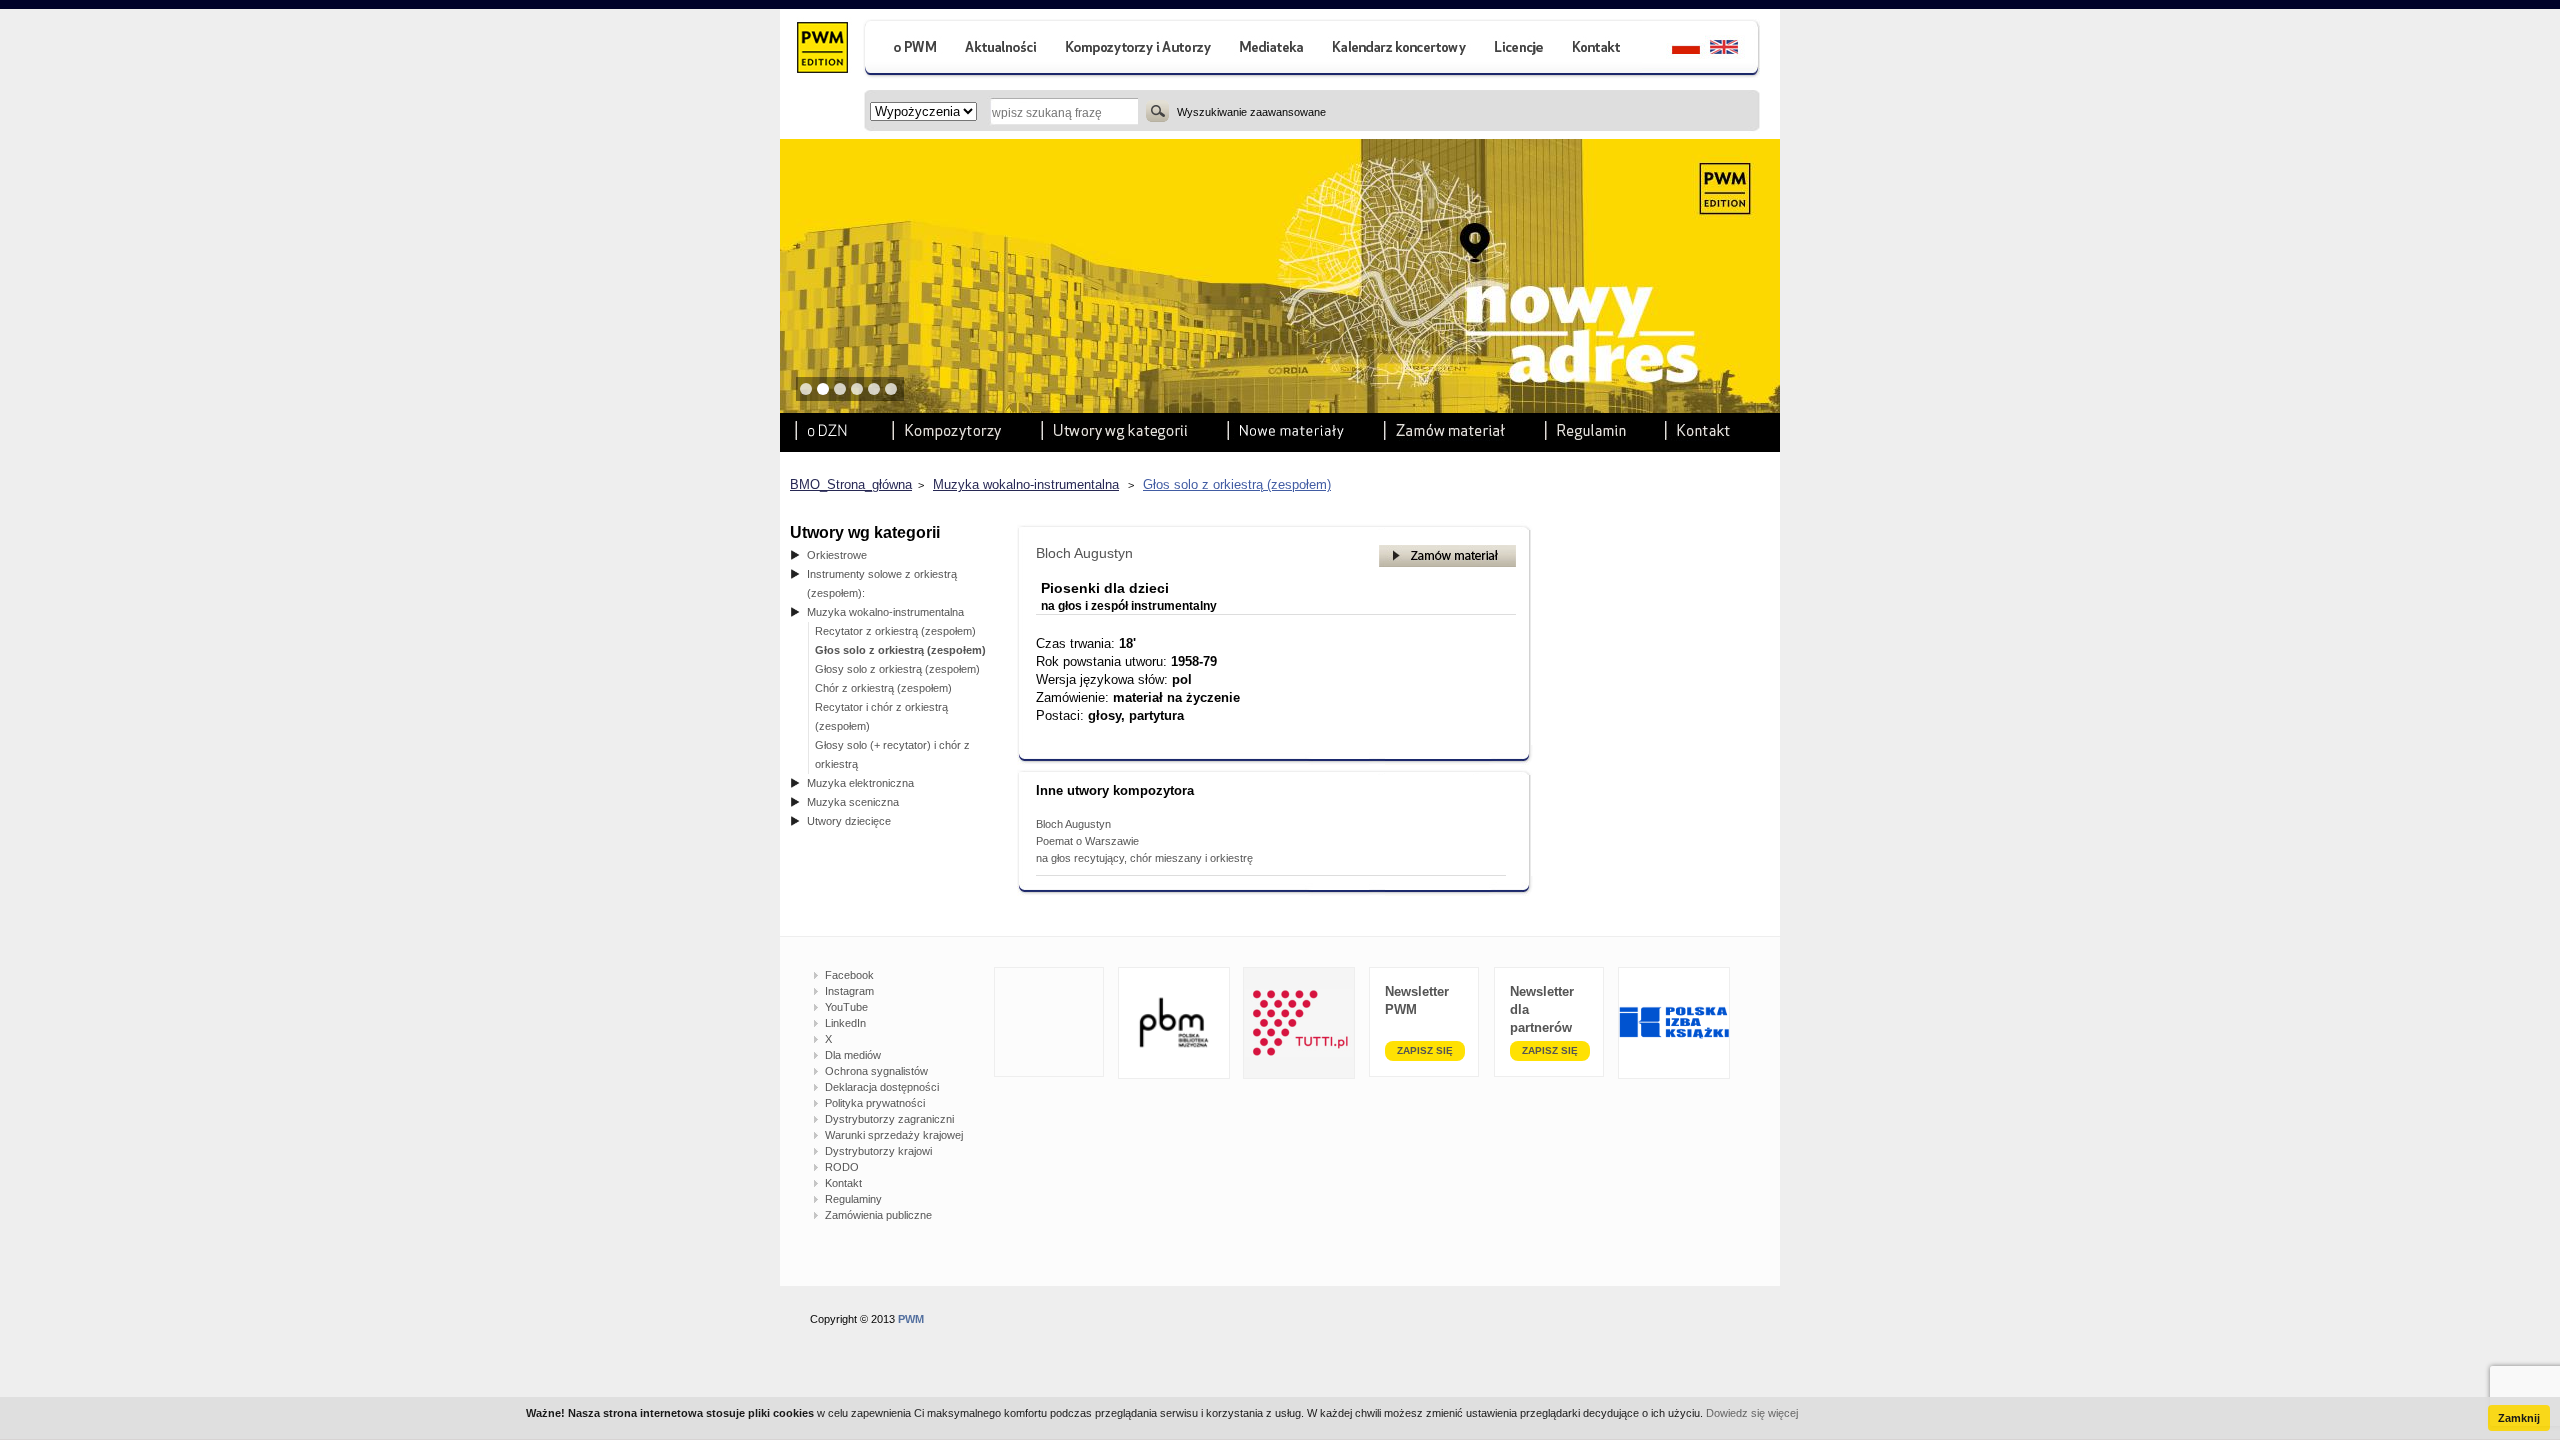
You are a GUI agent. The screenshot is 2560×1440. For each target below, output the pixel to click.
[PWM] (821, 50)
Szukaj (1157, 111)
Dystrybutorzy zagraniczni (889, 1119)
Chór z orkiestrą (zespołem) (883, 688)
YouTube (846, 1007)
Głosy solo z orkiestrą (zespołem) (897, 669)
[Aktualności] (1001, 49)
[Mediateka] (1272, 49)
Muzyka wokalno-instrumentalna (1026, 484)
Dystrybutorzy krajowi (878, 1151)
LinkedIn (845, 1023)
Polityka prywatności (875, 1103)
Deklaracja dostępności (882, 1087)
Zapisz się (1425, 1050)
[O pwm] (907, 49)
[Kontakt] (1599, 49)
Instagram (849, 991)
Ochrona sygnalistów (876, 1071)
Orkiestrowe (837, 555)
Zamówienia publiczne (878, 1215)
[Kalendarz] (1399, 49)
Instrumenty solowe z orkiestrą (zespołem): (882, 583)
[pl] (1673, 49)
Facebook (849, 975)
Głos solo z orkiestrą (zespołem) (1237, 484)
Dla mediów (853, 1055)
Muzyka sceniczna (853, 802)
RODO (842, 1167)
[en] (1735, 49)
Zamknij (2519, 1418)
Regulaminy (853, 1199)
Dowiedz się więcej (1752, 1413)
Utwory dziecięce (849, 821)
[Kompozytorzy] (1139, 49)
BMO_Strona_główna (851, 484)
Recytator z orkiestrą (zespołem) (895, 631)
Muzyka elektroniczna (860, 783)
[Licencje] (1518, 49)
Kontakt (843, 1183)
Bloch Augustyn (1084, 553)
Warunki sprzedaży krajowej (894, 1135)
